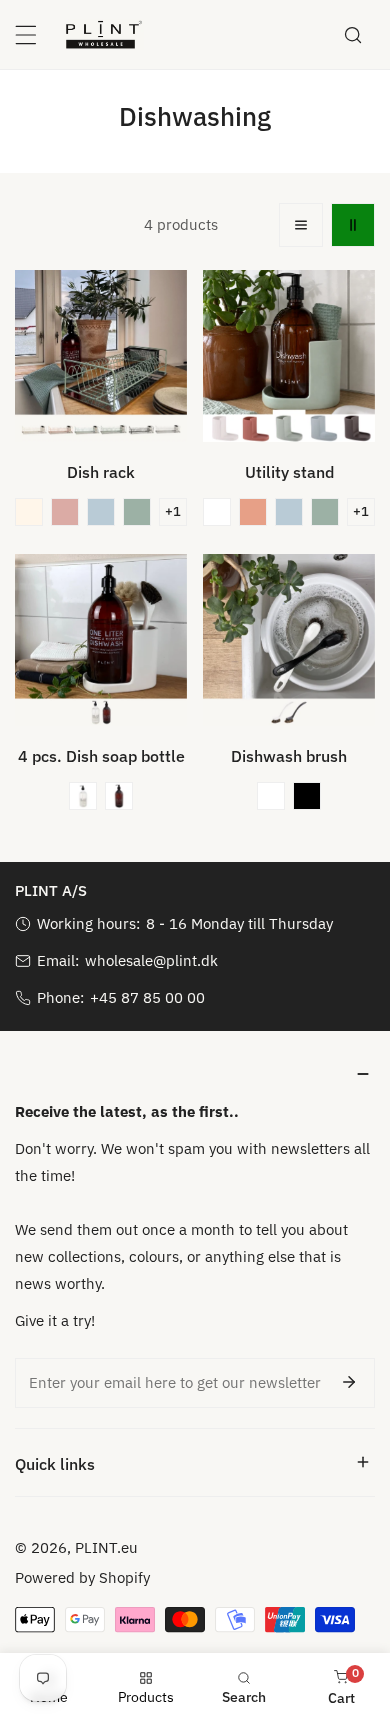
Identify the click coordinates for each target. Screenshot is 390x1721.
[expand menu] (26, 35)
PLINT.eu (106, 1547)
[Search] (353, 35)
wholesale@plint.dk (151, 960)
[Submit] (349, 1382)
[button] (29, 512)
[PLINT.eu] (104, 34)
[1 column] (301, 225)
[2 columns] (353, 225)
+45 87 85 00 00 (147, 997)
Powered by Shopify (82, 1577)
